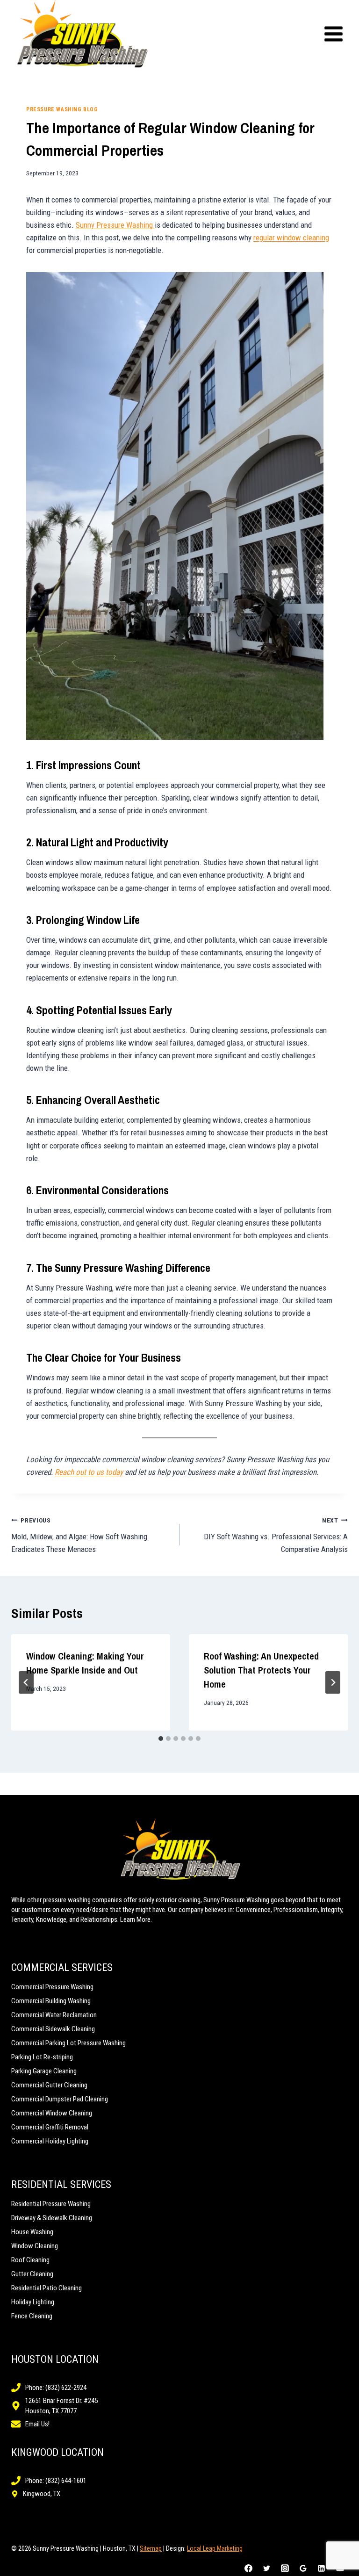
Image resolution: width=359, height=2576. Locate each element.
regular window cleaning (291, 238)
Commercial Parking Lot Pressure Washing (68, 2043)
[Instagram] (285, 2568)
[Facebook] (249, 2568)
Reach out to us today (89, 1472)
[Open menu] (333, 34)
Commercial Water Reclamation (54, 2015)
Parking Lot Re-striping (42, 2057)
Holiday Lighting (33, 2302)
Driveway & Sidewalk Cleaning (52, 2218)
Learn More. (136, 1919)
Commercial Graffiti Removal (50, 2127)
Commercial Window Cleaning (52, 2113)
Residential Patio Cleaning (47, 2288)
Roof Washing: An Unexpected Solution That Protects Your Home (261, 1670)
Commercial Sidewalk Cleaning (53, 2029)
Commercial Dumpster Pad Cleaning (60, 2099)
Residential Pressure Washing (51, 2204)
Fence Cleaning (32, 2316)
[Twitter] (267, 2568)
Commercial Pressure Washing (52, 1987)
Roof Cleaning (30, 2260)
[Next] (333, 1682)
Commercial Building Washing (51, 2001)
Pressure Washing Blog (62, 109)
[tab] (161, 1739)
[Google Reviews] (303, 2568)
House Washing (32, 2232)
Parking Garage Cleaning (44, 2071)
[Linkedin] (322, 2568)
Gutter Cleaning (32, 2274)
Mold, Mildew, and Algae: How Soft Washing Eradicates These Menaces (79, 1535)
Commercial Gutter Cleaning (49, 2085)
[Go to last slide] (26, 1682)
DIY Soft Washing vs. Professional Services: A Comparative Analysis (276, 1535)
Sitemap (151, 2548)
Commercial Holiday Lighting (50, 2141)
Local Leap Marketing (215, 2548)
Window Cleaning (35, 2246)
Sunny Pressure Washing (115, 225)
